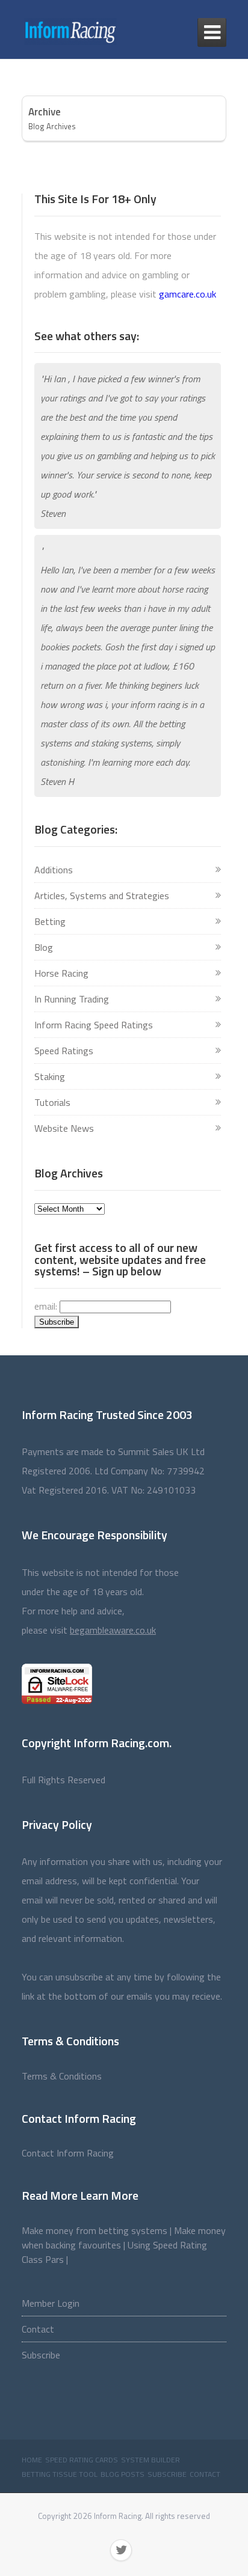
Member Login (51, 2303)
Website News (64, 1128)
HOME (32, 2460)
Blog (44, 947)
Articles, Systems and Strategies (102, 896)
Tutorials (52, 1102)
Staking (50, 1076)
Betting (50, 921)
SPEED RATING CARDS (82, 2460)
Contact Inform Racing (68, 2153)
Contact (38, 2329)
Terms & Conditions (62, 2076)
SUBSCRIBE (167, 2474)
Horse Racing (61, 973)
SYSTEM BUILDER (150, 2460)
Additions (54, 870)
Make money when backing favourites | (124, 2238)
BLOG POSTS (122, 2474)
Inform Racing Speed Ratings (94, 1025)
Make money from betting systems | (98, 2230)
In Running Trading (72, 999)
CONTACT (205, 2474)
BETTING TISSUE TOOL (60, 2474)
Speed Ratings (64, 1051)
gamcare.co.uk (188, 294)
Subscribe (41, 2355)
